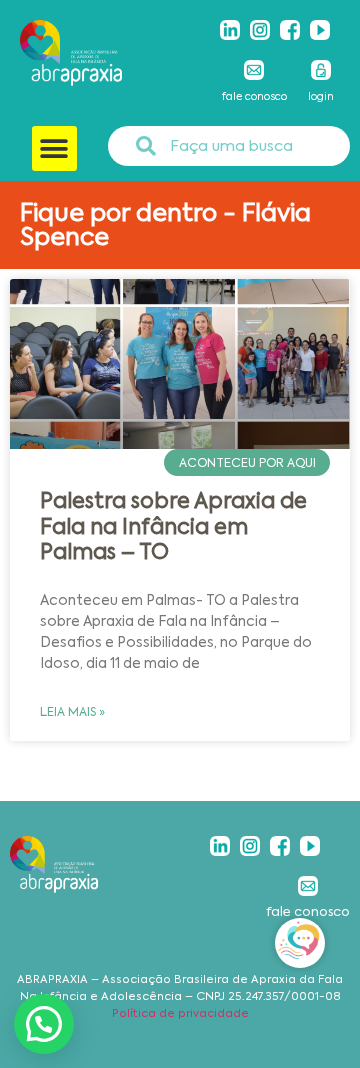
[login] (321, 70)
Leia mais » (72, 712)
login (321, 96)
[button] (54, 148)
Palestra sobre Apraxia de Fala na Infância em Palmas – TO (173, 526)
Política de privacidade (180, 1013)
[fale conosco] (254, 70)
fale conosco (254, 96)
